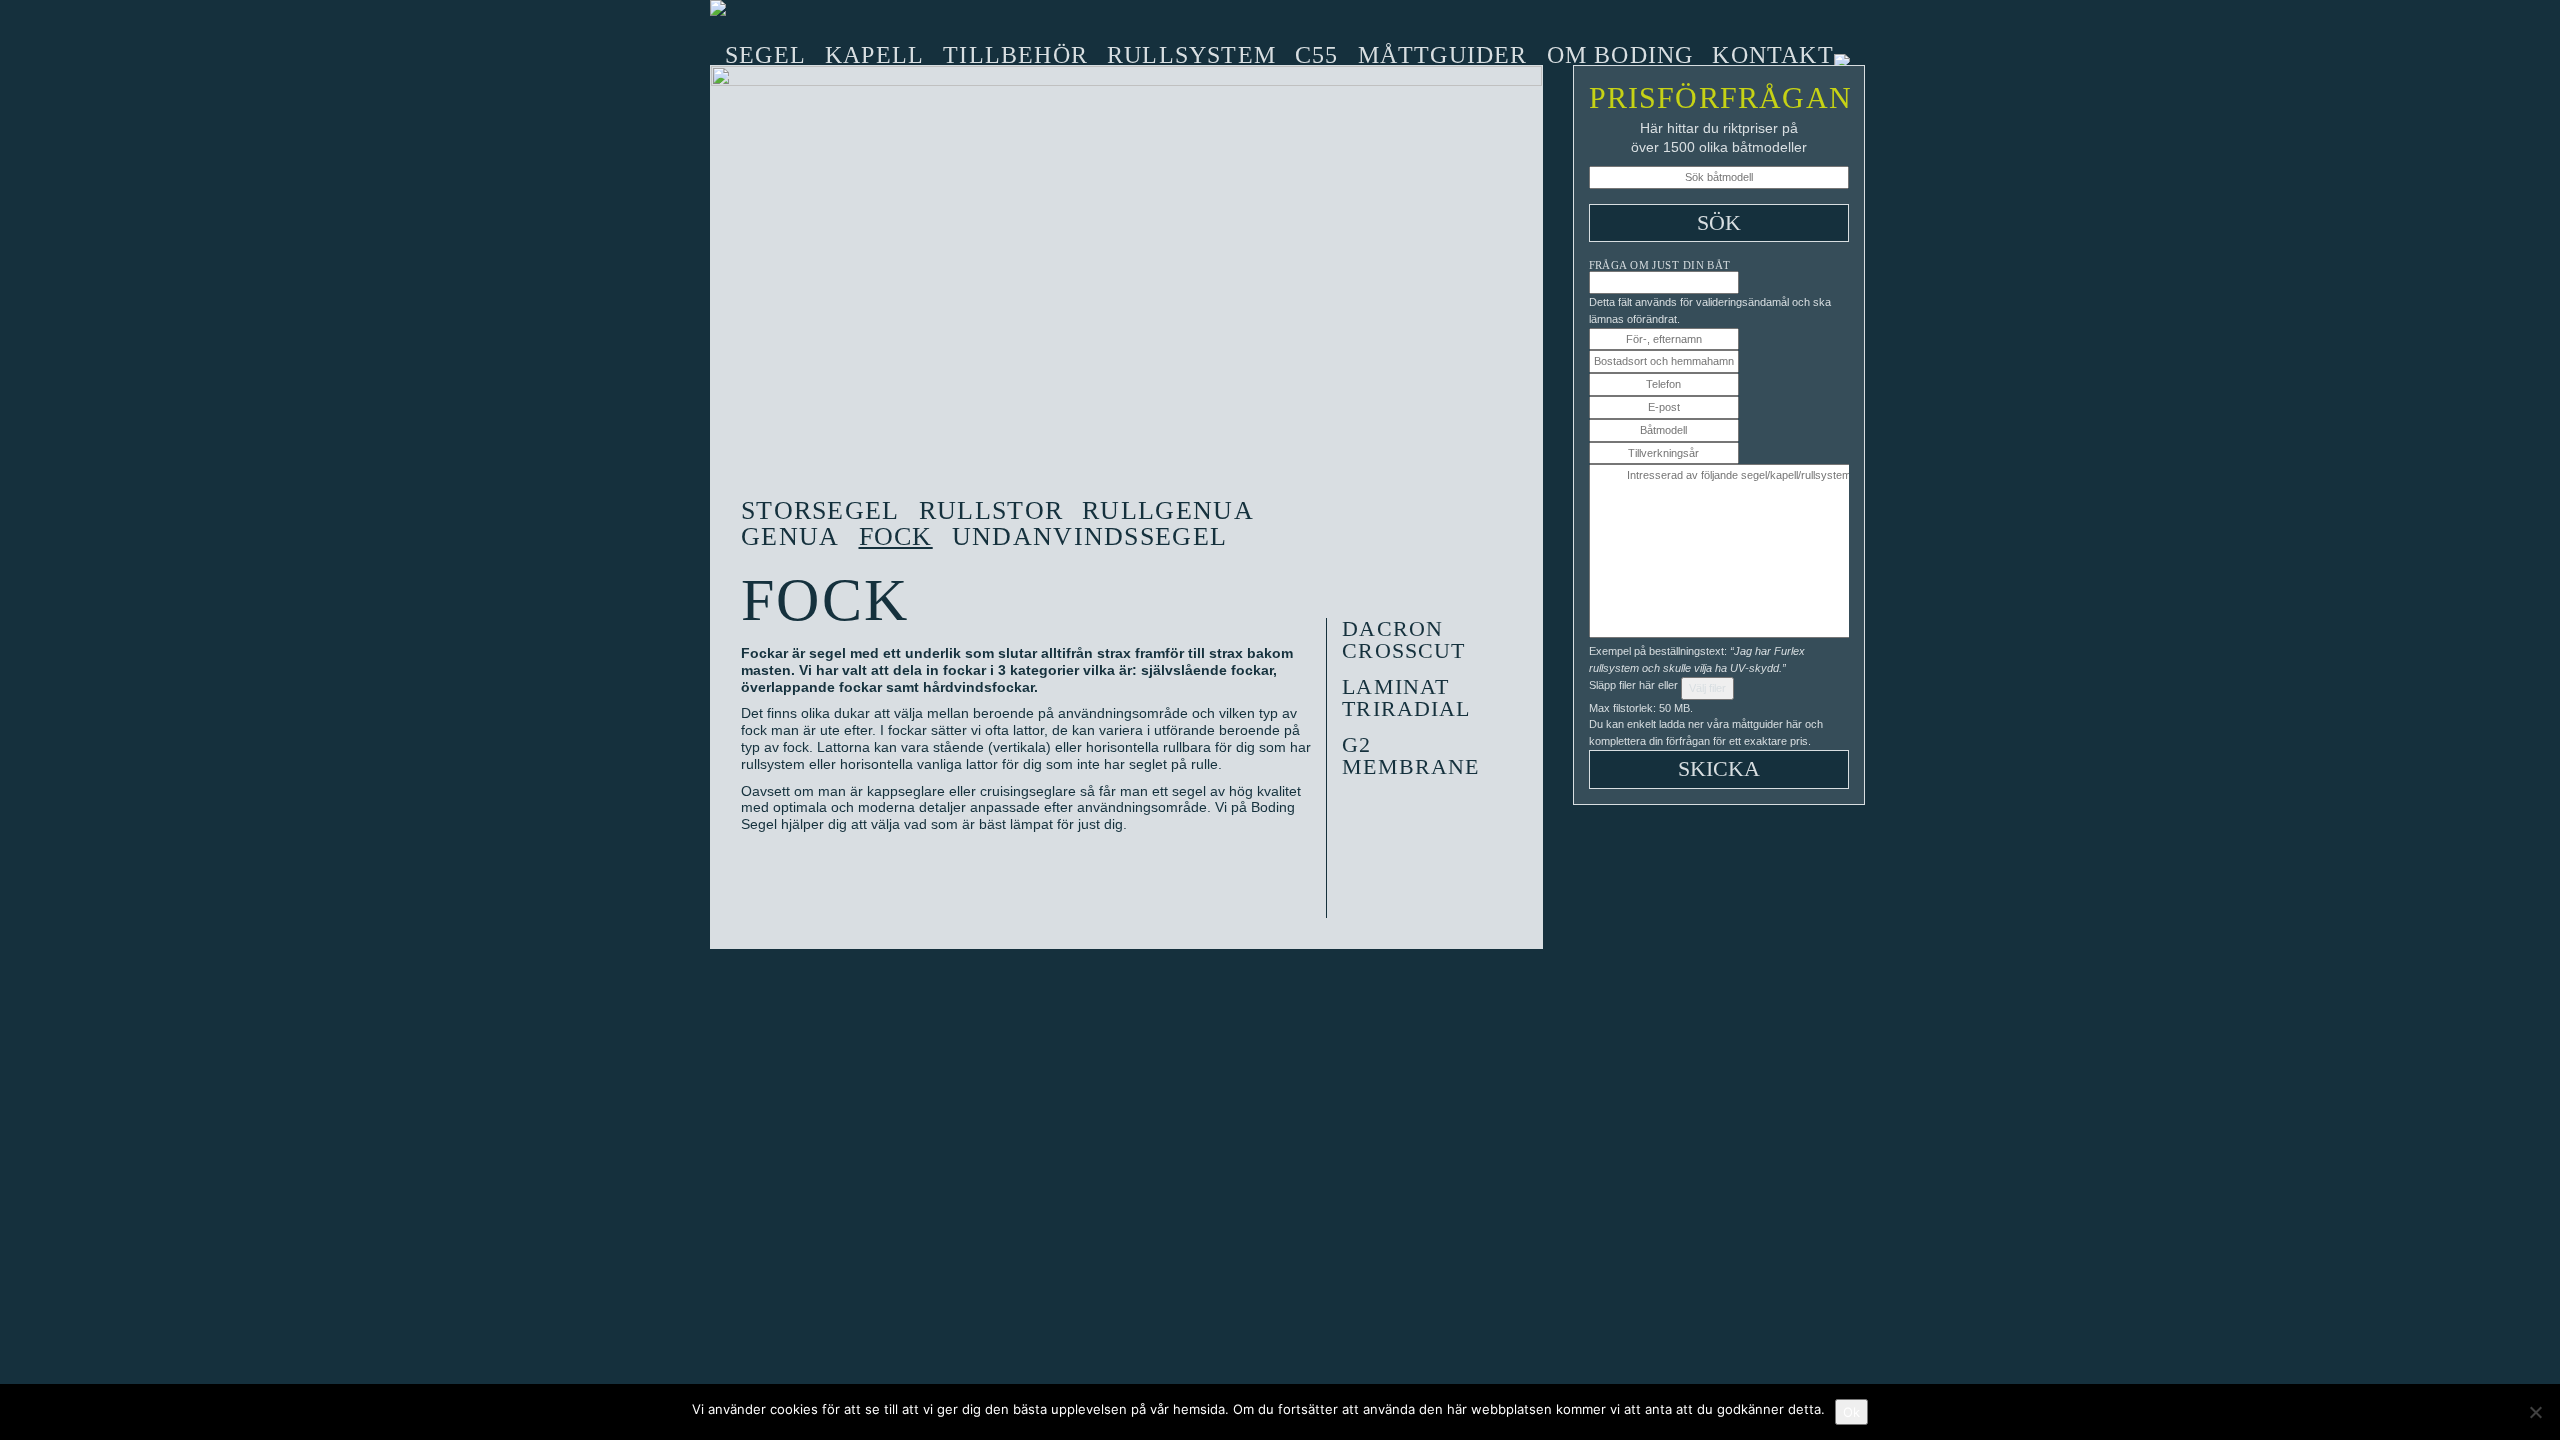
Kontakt (1772, 55)
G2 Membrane (1410, 755)
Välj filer (1707, 688)
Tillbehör (1015, 55)
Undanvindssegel (1090, 536)
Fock (896, 536)
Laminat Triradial (1406, 697)
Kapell (874, 55)
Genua (790, 536)
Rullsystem (1191, 55)
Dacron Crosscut (1403, 639)
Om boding (1620, 55)
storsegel (820, 510)
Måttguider (1443, 55)
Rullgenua (1168, 510)
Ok (1851, 1412)
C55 (1317, 55)
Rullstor (991, 510)
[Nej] (2535, 1412)
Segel (765, 55)
